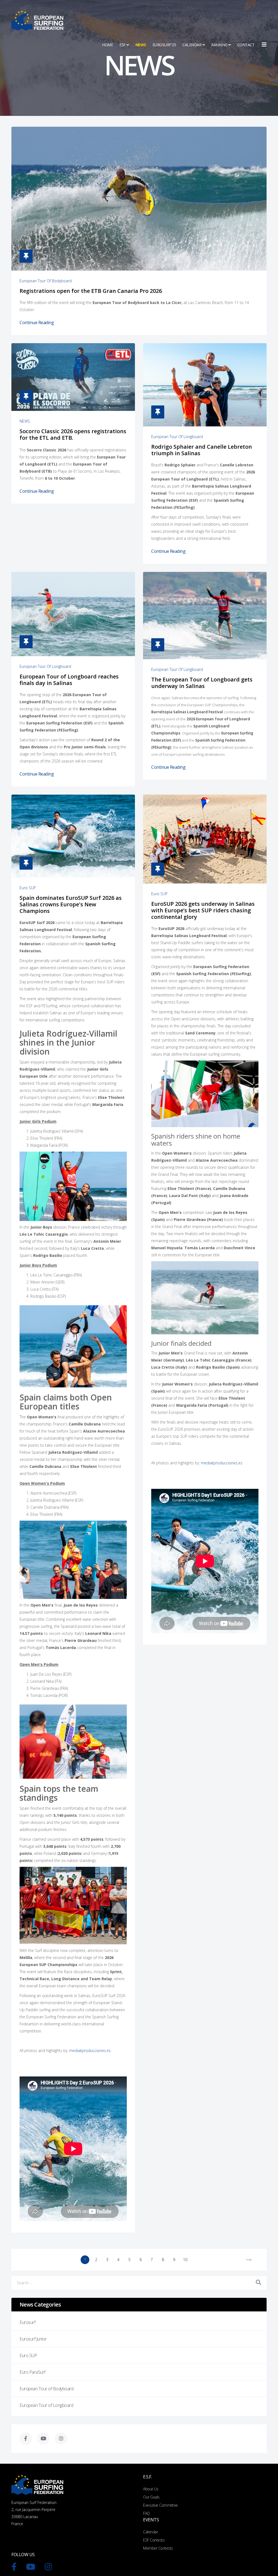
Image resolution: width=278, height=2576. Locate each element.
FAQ (146, 2513)
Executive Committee (160, 2505)
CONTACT (246, 45)
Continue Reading (37, 323)
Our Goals (151, 2497)
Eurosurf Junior (33, 2339)
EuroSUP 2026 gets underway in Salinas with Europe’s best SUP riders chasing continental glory (203, 910)
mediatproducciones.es (90, 2050)
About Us (151, 2489)
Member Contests (158, 2548)
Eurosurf (27, 2322)
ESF (123, 45)
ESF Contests (154, 2540)
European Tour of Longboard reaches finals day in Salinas (69, 680)
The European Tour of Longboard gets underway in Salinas (202, 683)
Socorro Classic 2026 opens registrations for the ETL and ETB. (73, 434)
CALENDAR (192, 45)
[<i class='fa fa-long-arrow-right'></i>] (249, 2260)
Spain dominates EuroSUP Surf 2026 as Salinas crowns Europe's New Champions (71, 904)
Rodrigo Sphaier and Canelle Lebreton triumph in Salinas (202, 450)
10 (185, 2260)
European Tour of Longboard (177, 437)
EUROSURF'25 (164, 45)
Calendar (150, 2532)
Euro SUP (28, 888)
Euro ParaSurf (32, 2372)
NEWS (141, 45)
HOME (108, 45)
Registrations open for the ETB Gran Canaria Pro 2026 (91, 291)
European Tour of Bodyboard (46, 281)
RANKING (219, 45)
